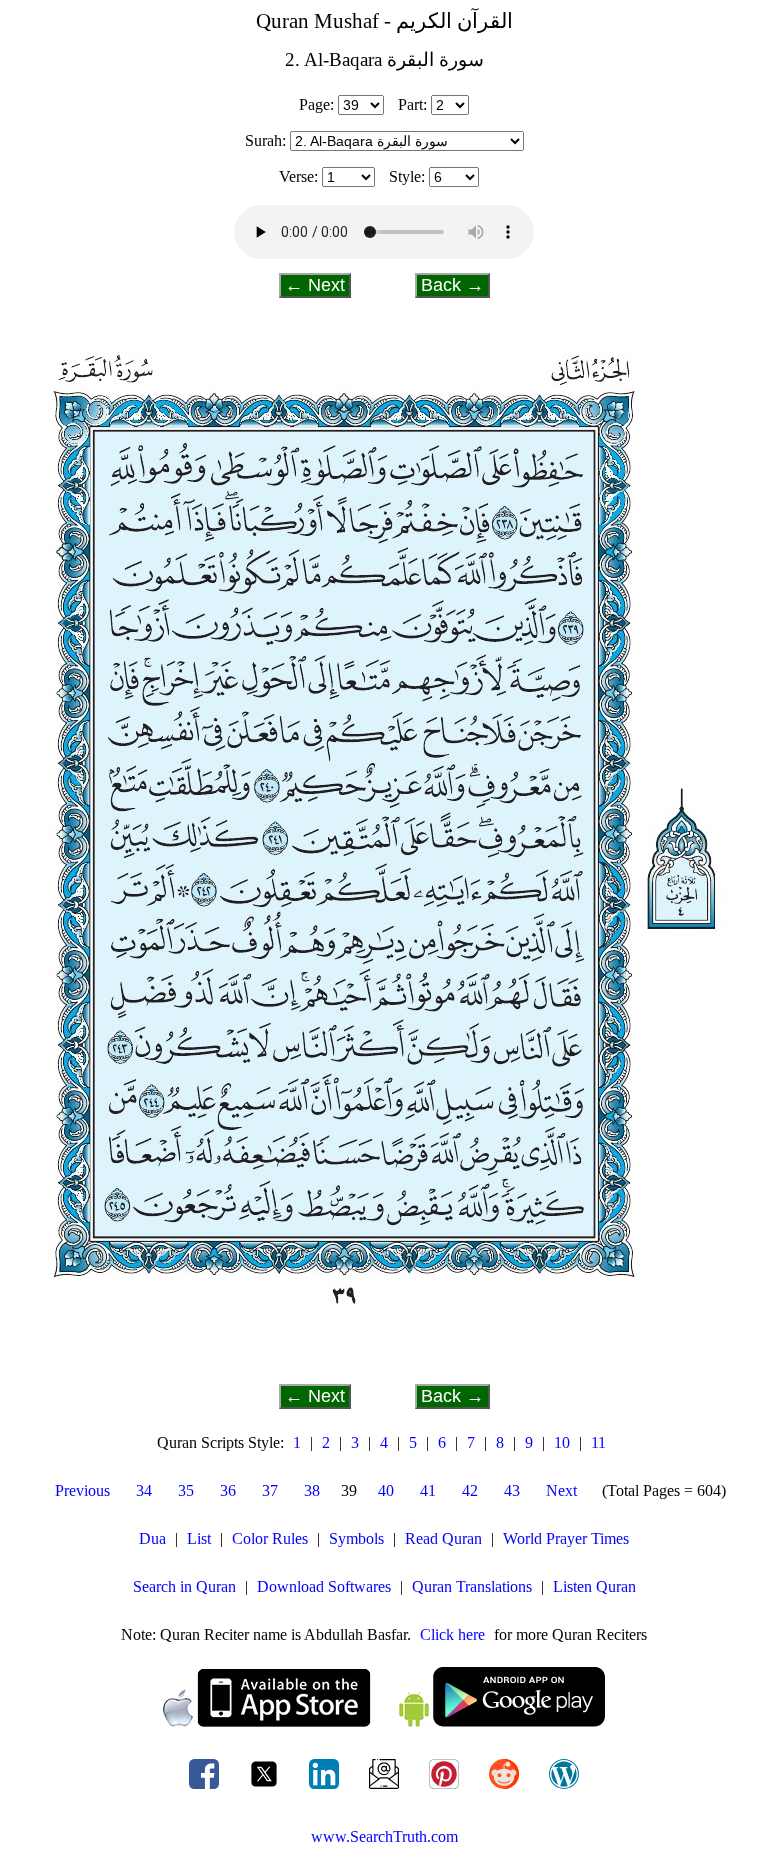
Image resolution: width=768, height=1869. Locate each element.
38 (312, 1490)
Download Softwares (324, 1586)
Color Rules (270, 1538)
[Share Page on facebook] (206, 1788)
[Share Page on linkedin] (326, 1788)
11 (598, 1442)
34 (144, 1490)
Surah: (265, 140)
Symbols (356, 1538)
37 (270, 1490)
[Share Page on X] (266, 1788)
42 (470, 1490)
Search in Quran (184, 1586)
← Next (315, 285)
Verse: (298, 176)
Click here (452, 1634)
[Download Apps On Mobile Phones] (384, 1721)
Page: (316, 104)
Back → (452, 285)
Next (561, 1490)
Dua (152, 1538)
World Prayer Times (566, 1538)
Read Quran (443, 1538)
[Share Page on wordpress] (564, 1788)
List (199, 1538)
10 (562, 1442)
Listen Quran (594, 1586)
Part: (412, 104)
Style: (407, 176)
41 (428, 1490)
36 (228, 1490)
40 (386, 1490)
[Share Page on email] (386, 1788)
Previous (82, 1490)
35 (186, 1490)
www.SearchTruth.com (384, 1836)
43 (512, 1490)
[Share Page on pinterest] (446, 1788)
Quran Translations (472, 1586)
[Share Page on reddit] (506, 1788)
